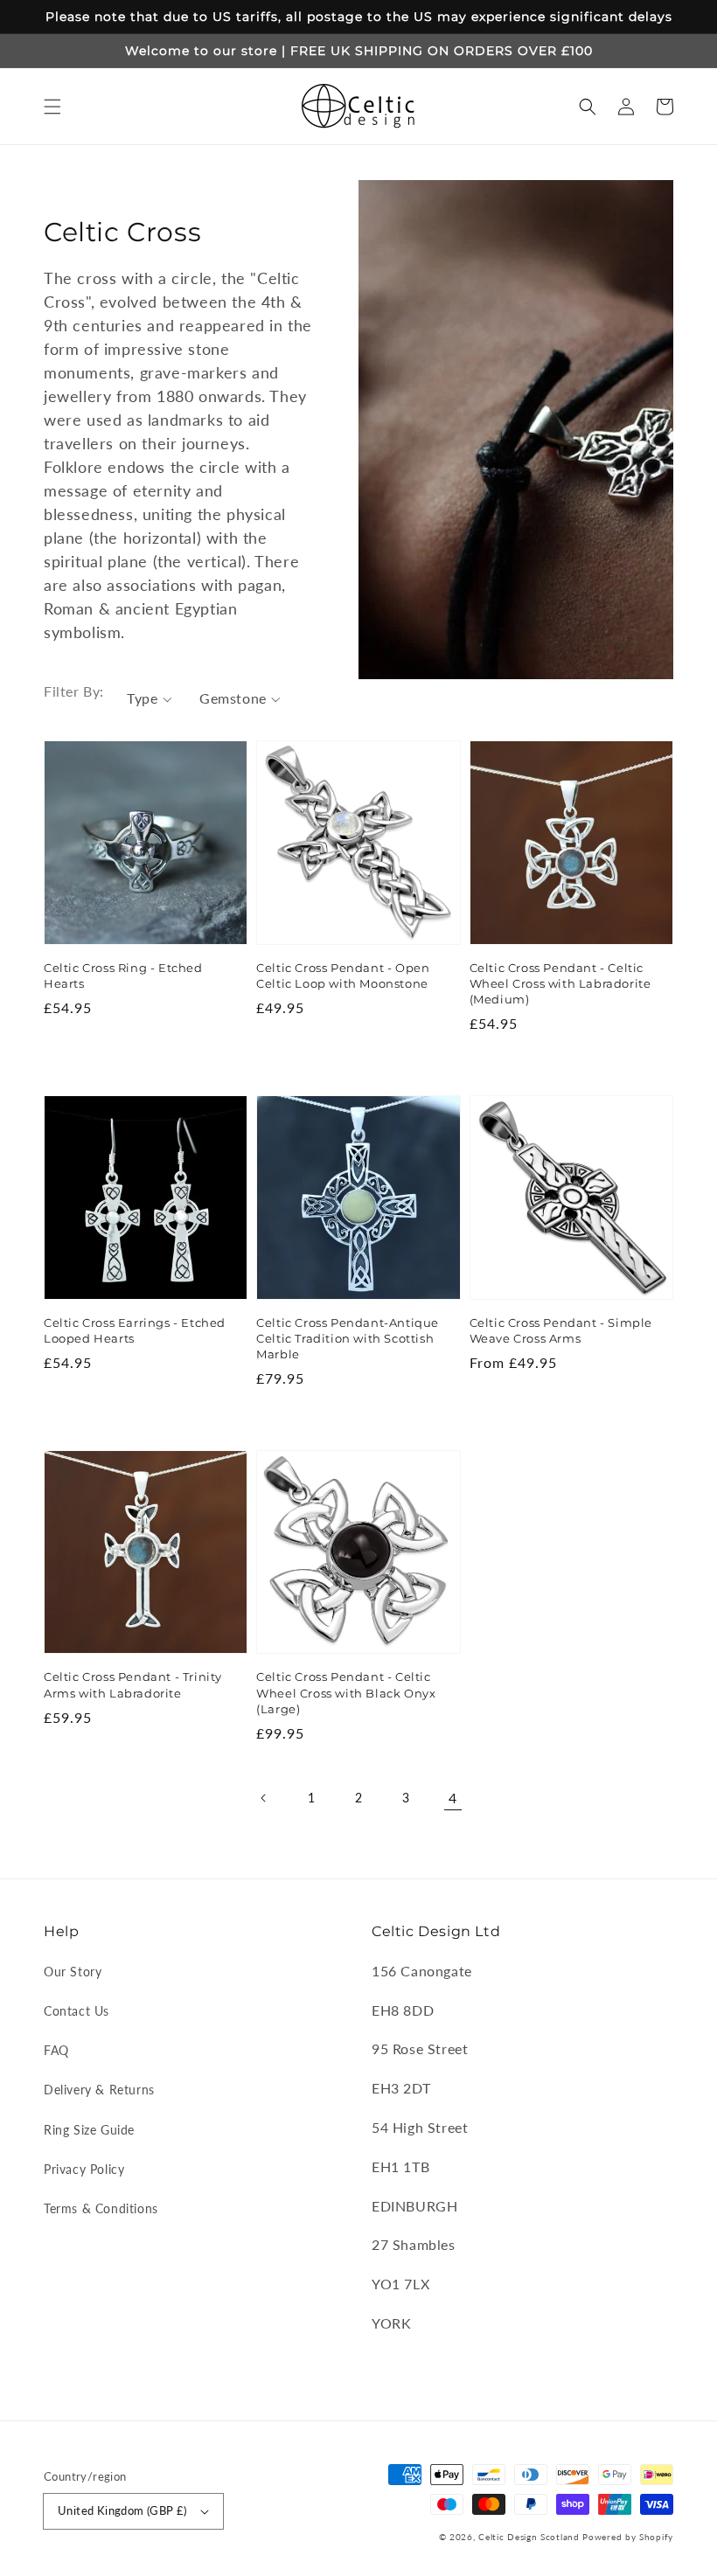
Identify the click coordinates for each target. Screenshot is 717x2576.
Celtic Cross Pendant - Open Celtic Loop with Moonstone (343, 976)
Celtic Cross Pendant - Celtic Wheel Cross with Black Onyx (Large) (346, 1692)
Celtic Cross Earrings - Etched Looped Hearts (135, 1330)
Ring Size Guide (89, 2130)
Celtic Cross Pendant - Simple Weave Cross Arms (561, 1330)
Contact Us (77, 2011)
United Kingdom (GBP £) (122, 2510)
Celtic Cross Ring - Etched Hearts (123, 976)
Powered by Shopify (628, 2537)
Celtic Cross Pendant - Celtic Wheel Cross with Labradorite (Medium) (560, 983)
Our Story (73, 1972)
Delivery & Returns (99, 2090)
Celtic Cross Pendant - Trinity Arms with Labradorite (133, 1684)
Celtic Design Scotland (529, 2537)
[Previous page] (264, 1798)
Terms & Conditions (101, 2208)
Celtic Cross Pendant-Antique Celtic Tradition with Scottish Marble (348, 1338)
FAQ (56, 2050)
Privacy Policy (84, 2169)
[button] (52, 107)
